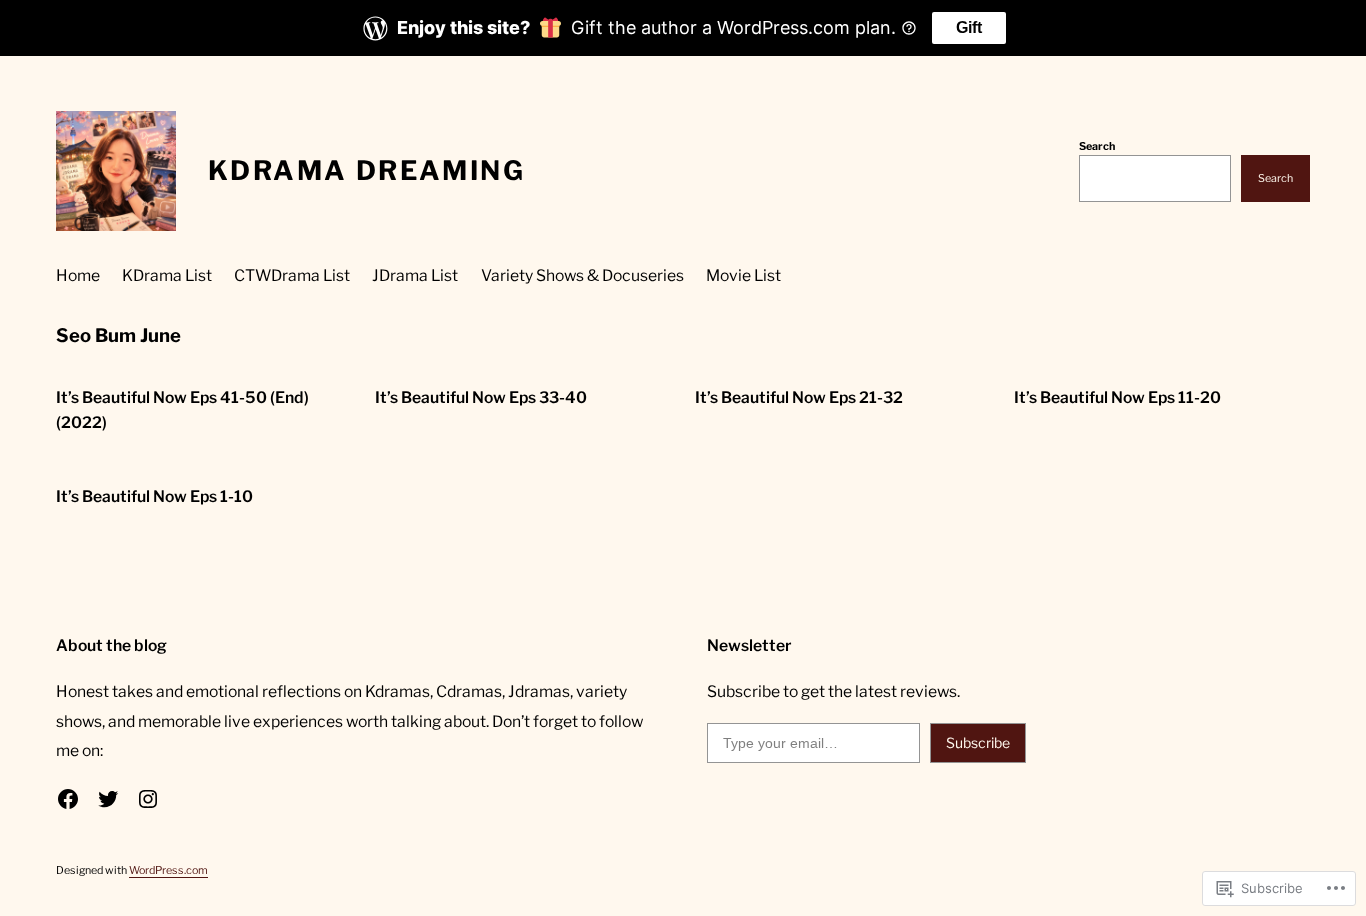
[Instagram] (148, 799)
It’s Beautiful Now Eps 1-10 (154, 496)
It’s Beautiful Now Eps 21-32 (799, 397)
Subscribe (978, 742)
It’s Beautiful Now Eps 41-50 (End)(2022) (182, 410)
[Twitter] (108, 799)
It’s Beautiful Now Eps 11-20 (1117, 397)
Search (1097, 146)
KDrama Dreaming (366, 170)
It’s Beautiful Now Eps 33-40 (481, 397)
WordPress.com (168, 870)
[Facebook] (68, 799)
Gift (969, 27)
